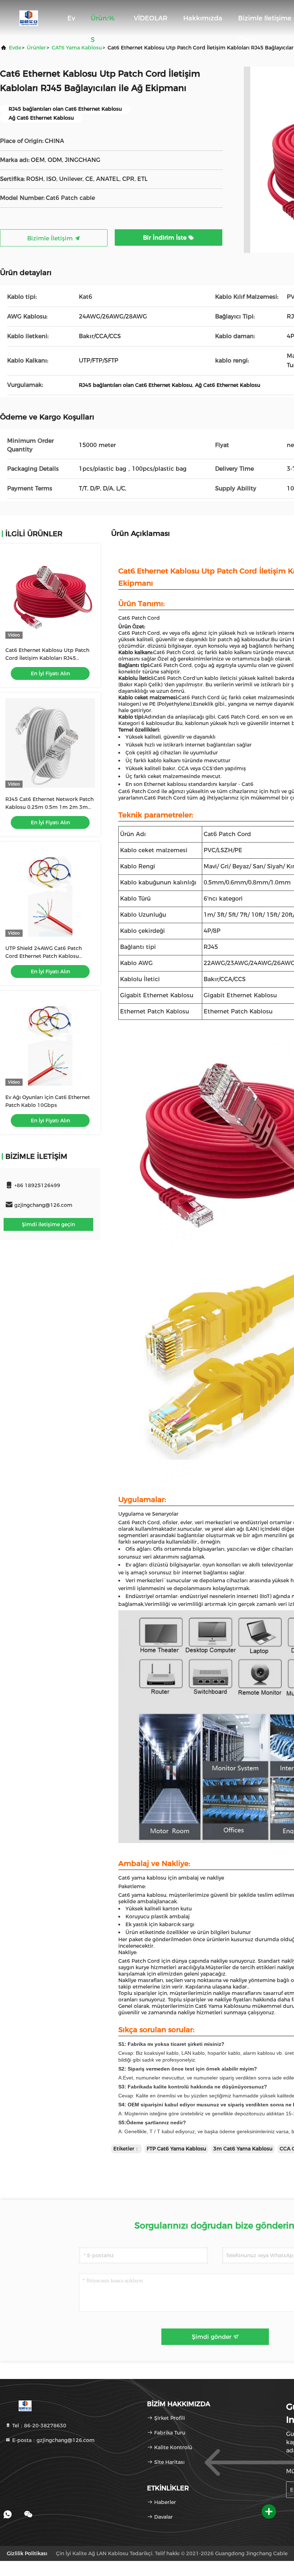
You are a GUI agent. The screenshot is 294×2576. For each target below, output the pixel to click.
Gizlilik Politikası (27, 2553)
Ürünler (36, 48)
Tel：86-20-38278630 (39, 2426)
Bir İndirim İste (166, 238)
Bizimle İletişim (51, 238)
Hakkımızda (203, 18)
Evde (15, 48)
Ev (71, 18)
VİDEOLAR (151, 18)
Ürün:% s (103, 22)
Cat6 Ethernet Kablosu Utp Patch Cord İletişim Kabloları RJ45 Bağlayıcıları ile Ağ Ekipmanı (47, 658)
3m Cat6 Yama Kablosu (243, 2149)
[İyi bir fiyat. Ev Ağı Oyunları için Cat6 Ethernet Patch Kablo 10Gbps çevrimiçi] (50, 1041)
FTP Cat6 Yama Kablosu (176, 2149)
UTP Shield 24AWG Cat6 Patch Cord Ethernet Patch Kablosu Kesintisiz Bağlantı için (44, 956)
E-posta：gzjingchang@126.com (53, 2440)
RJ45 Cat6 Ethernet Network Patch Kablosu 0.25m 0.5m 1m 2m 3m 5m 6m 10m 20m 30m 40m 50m (49, 807)
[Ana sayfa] (29, 18)
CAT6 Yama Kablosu (77, 48)
